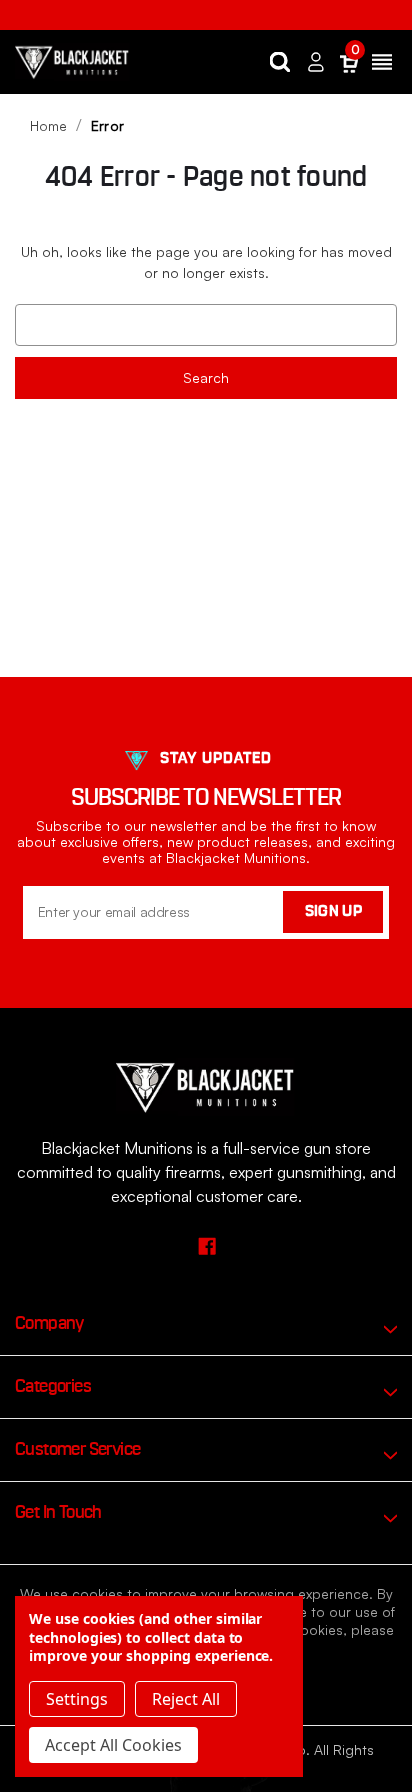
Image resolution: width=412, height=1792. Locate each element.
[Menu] (382, 62)
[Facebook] (206, 1245)
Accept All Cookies (113, 1745)
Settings (77, 1699)
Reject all (186, 1699)
